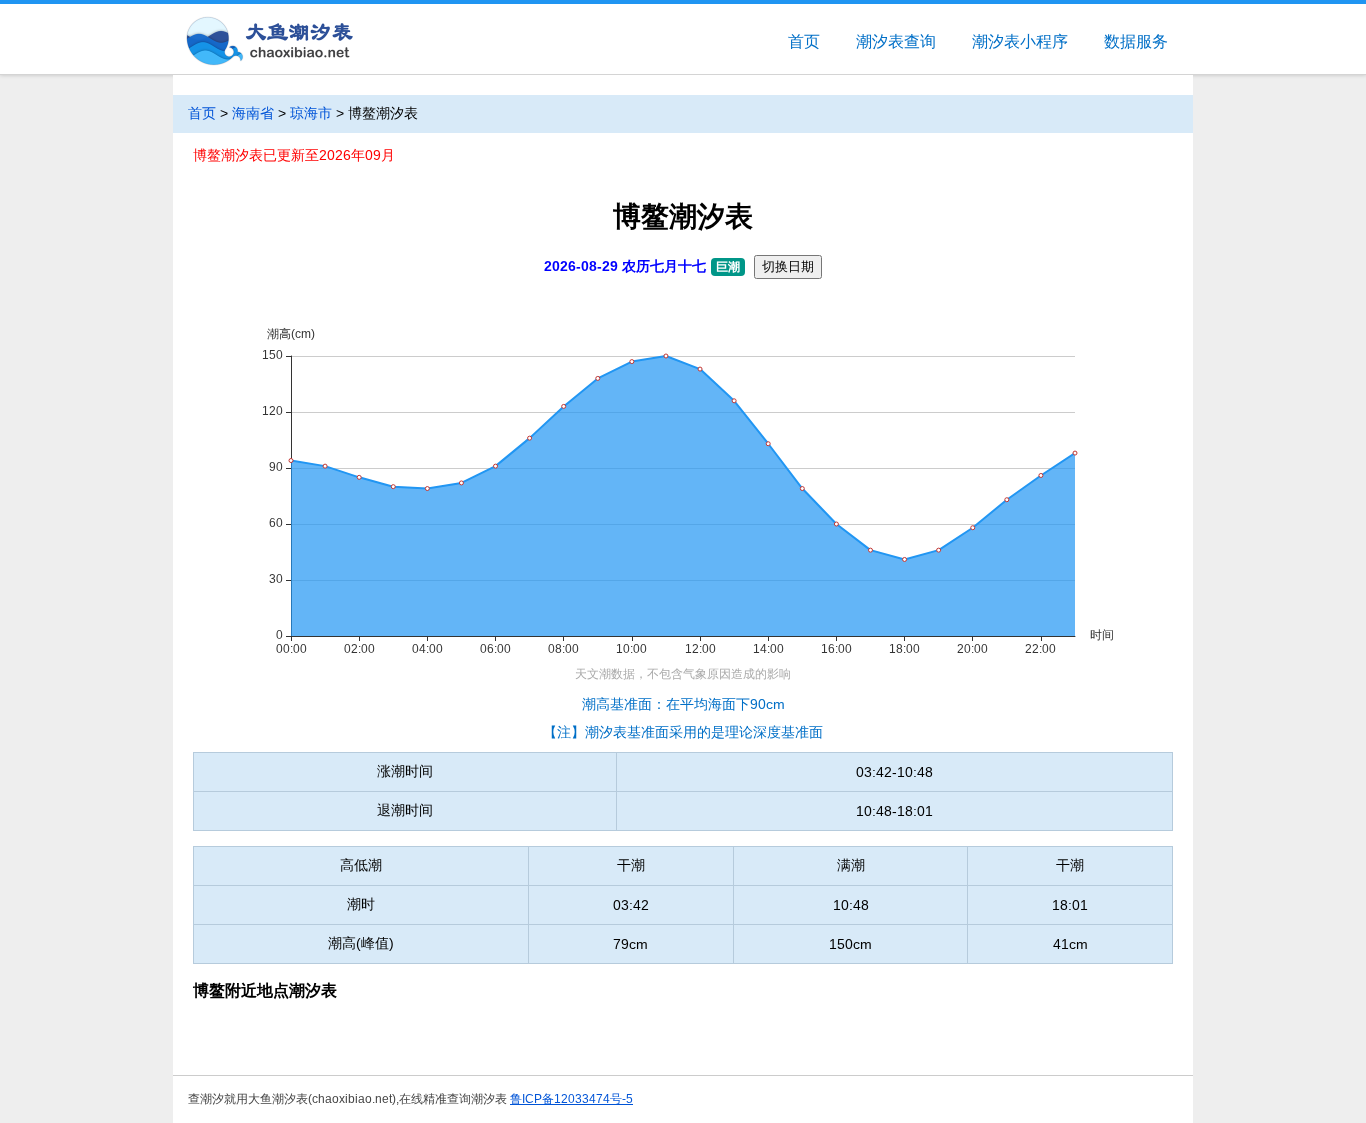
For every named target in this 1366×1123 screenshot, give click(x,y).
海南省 (253, 113)
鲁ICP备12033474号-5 (571, 1099)
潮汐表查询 (896, 41)
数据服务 (1136, 41)
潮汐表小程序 (1020, 41)
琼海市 (311, 113)
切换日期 (788, 266)
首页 (804, 41)
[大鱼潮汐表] (268, 42)
